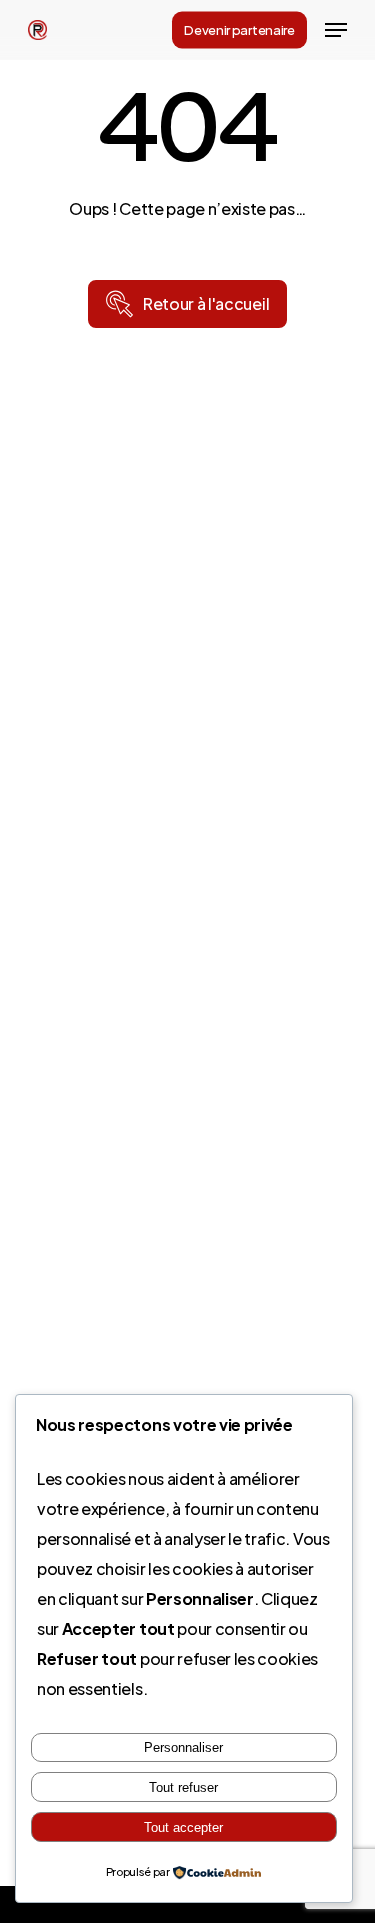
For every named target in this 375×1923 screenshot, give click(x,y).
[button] (336, 30)
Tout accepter (183, 1827)
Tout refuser (183, 1787)
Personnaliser (183, 1747)
